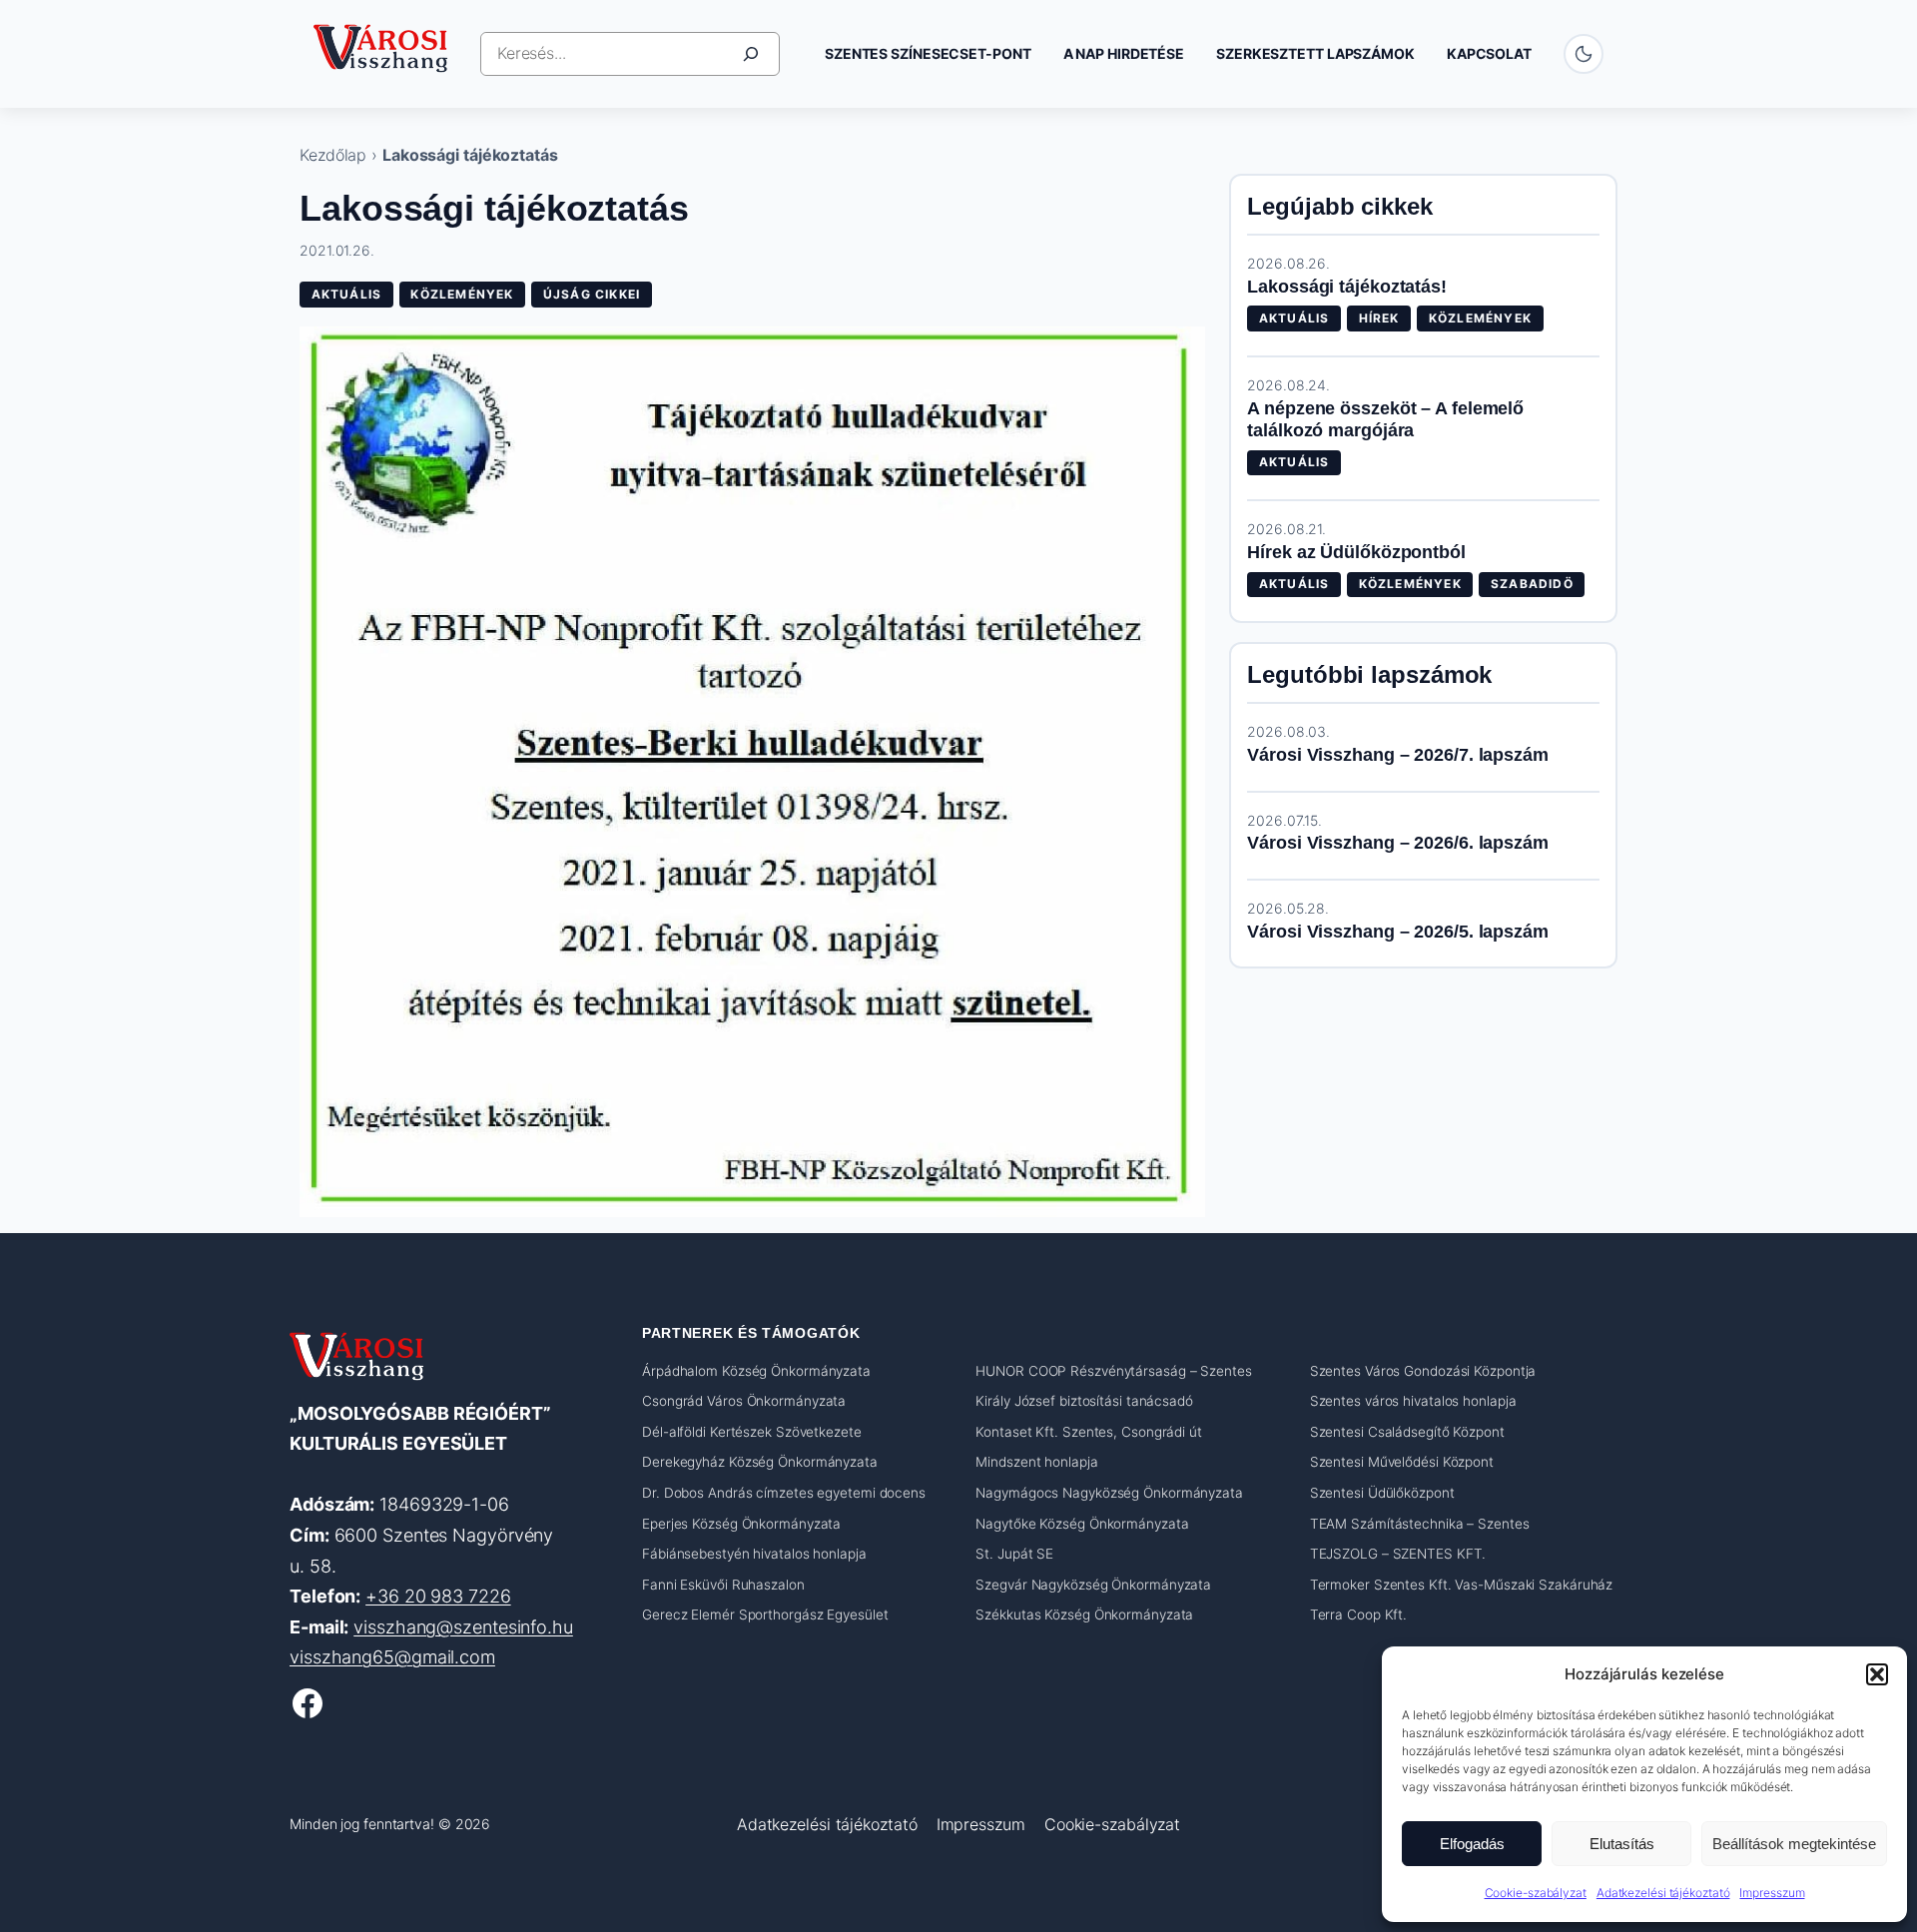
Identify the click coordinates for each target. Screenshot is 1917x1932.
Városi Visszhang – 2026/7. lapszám (1398, 755)
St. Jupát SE (1014, 1554)
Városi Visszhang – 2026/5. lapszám (1398, 932)
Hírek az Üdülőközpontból (1356, 552)
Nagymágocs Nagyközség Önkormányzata (1109, 1493)
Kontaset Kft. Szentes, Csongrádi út (1089, 1432)
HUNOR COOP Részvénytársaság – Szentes (1113, 1371)
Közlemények (462, 294)
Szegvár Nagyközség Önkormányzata (1093, 1585)
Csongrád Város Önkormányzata (744, 1401)
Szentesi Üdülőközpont (1382, 1493)
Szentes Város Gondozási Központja (1423, 1371)
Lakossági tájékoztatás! (1347, 287)
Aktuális (347, 294)
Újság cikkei (592, 294)
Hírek (1379, 318)
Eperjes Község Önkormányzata (741, 1524)
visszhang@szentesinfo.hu (463, 1627)
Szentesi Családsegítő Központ (1407, 1432)
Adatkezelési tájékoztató (1663, 1893)
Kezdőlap (333, 155)
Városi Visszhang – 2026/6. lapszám (1398, 843)
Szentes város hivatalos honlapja (1413, 1401)
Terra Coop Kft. (1359, 1614)
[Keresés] (751, 54)
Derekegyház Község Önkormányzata (760, 1462)
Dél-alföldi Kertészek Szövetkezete (752, 1432)
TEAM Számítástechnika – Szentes (1420, 1524)
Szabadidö (1532, 584)
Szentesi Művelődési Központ (1402, 1462)
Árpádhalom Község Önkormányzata (756, 1371)
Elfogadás (1472, 1844)
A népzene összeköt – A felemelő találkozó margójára (1385, 420)
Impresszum (1772, 1893)
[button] (1877, 1674)
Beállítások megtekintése (1794, 1844)
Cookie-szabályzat (1536, 1893)
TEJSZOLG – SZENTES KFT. (1398, 1554)
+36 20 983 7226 (438, 1596)
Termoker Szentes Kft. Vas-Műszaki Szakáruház (1462, 1585)
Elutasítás (1622, 1844)
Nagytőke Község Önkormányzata (1082, 1524)
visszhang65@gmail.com (392, 1657)
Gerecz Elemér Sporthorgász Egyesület (765, 1614)
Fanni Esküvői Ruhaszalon (723, 1585)
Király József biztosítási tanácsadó (1084, 1401)
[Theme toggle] (1584, 54)
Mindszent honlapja (1036, 1462)
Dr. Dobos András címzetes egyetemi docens (784, 1493)
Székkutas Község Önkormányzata (1084, 1614)
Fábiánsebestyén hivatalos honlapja (754, 1554)
